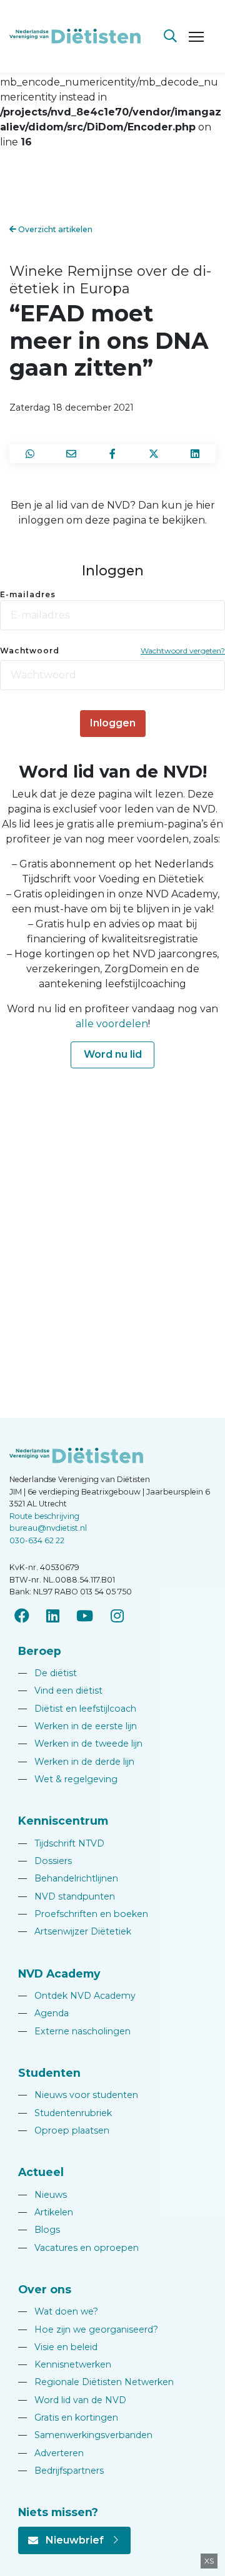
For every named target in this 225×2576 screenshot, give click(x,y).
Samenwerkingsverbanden (85, 2435)
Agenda (43, 2013)
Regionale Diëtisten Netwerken (96, 2382)
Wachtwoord (30, 651)
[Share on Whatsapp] (30, 454)
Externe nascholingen (74, 2031)
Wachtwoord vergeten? (183, 651)
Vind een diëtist (60, 1690)
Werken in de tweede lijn (80, 1744)
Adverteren (51, 2453)
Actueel (41, 2172)
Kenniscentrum (63, 1821)
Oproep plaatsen (64, 2130)
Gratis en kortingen (68, 2417)
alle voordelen (112, 1024)
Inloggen (113, 723)
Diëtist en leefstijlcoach (77, 1709)
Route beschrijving (44, 1516)
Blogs (39, 2230)
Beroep (40, 1651)
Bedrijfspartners (61, 2471)
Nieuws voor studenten (78, 2095)
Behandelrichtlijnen (68, 1878)
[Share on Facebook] (112, 454)
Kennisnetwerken (65, 2364)
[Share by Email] (71, 454)
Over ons (45, 2289)
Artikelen (46, 2212)
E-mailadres (28, 594)
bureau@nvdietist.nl (48, 1528)
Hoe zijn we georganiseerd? (88, 2330)
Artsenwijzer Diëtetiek (75, 1931)
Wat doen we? (58, 2311)
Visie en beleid (58, 2347)
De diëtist (47, 1673)
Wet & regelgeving (68, 1779)
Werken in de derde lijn (76, 1762)
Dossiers (45, 1861)
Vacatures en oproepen (78, 2248)
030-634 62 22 (37, 1540)
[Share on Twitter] (154, 454)
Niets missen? (58, 2512)
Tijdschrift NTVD (61, 1843)
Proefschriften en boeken (83, 1914)
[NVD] (75, 35)
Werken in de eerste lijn (77, 1726)
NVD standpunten (67, 1896)
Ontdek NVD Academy (77, 1996)
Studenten (49, 2073)
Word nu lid (113, 1054)
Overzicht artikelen (54, 229)
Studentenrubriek (65, 2113)
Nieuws (42, 2195)
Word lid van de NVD (72, 2400)
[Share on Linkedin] (195, 454)
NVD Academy (59, 1973)
